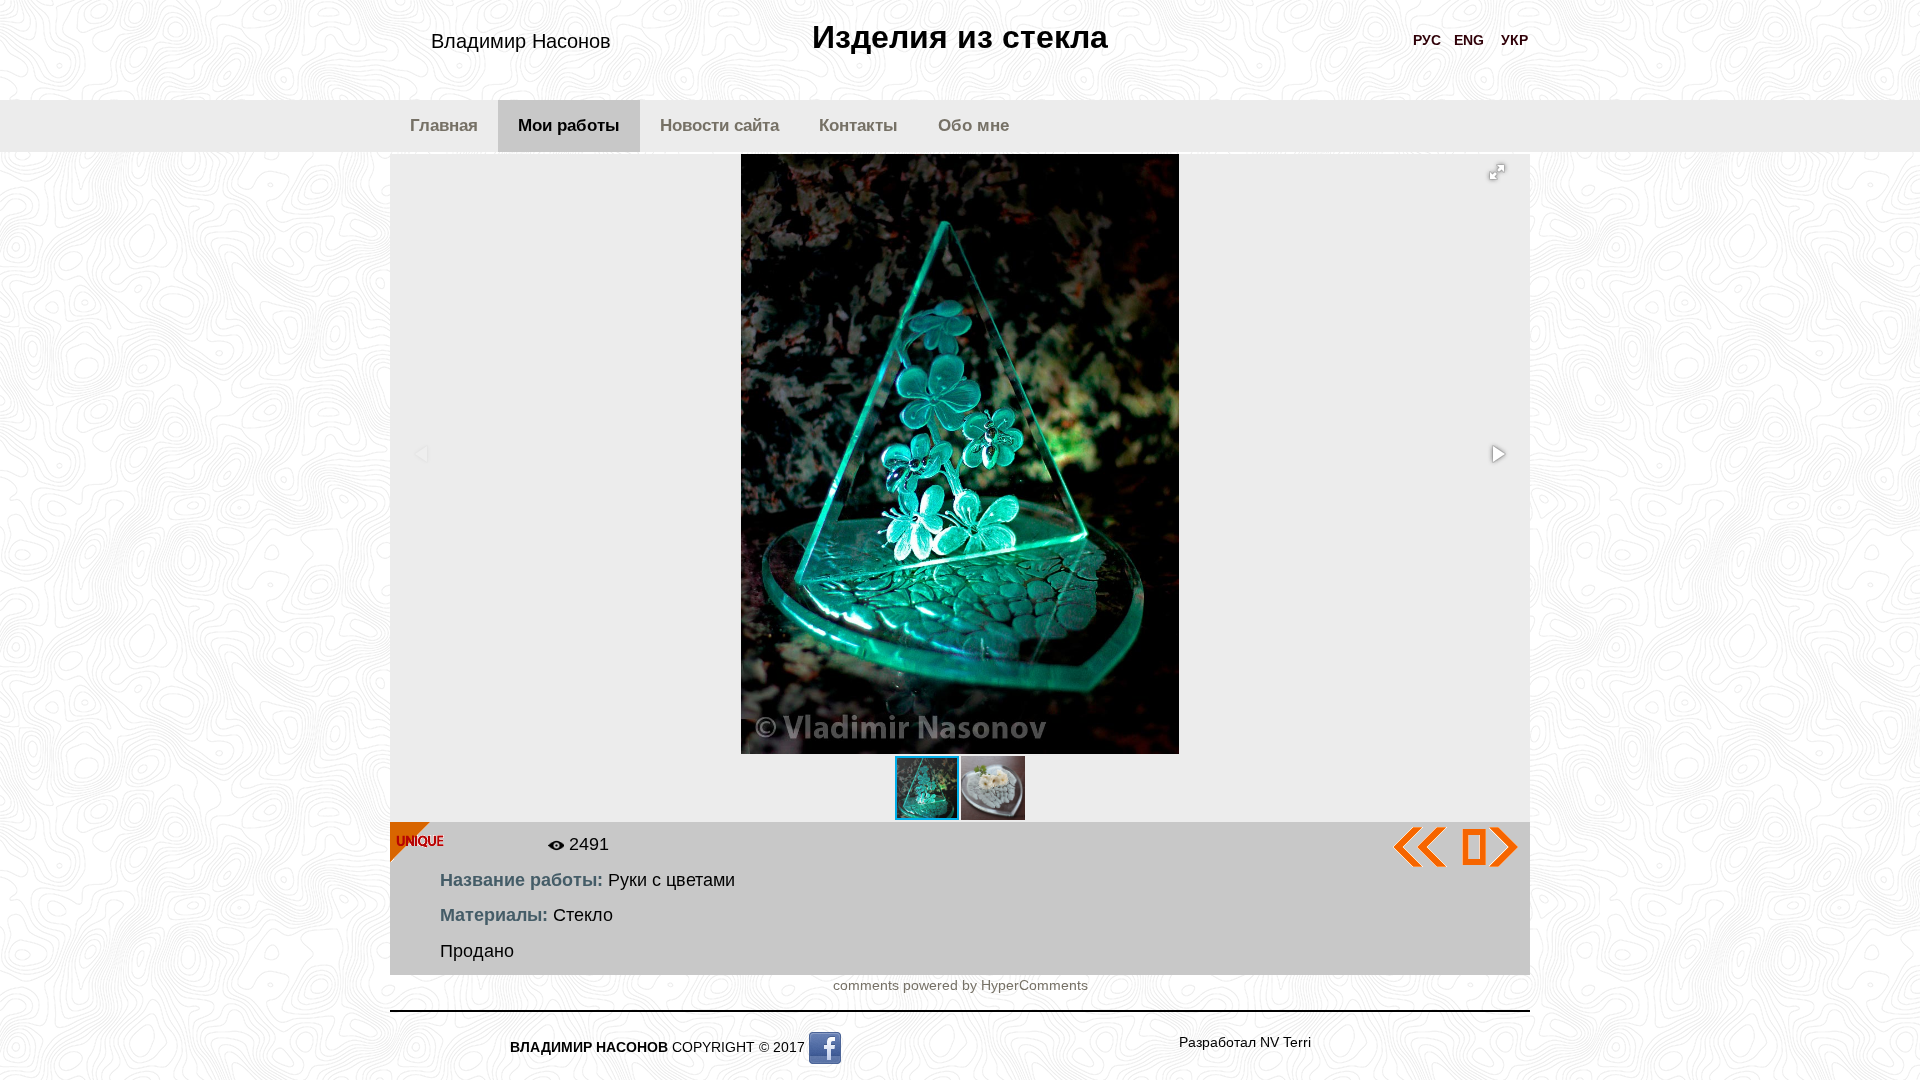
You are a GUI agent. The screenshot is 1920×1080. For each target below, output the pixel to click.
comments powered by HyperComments (960, 985)
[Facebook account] (825, 1047)
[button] (1497, 172)
